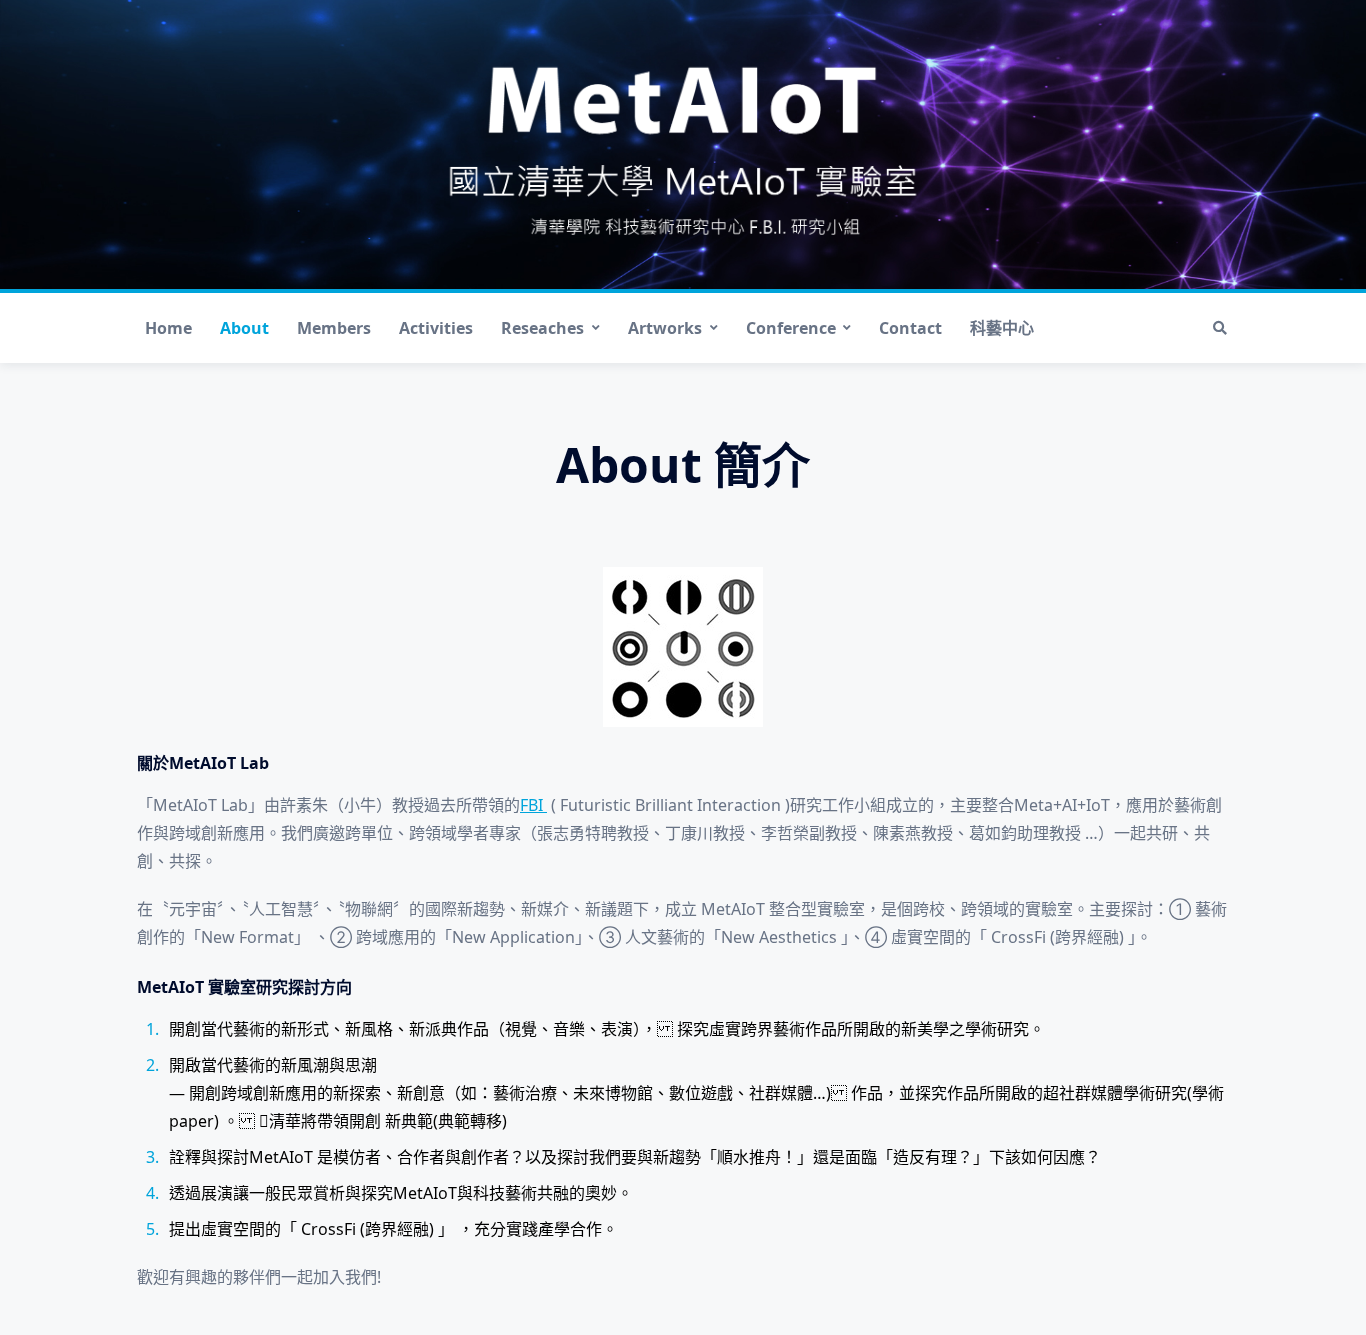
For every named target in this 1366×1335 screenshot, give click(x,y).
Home (168, 328)
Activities (436, 328)
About (244, 328)
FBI (533, 805)
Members (334, 328)
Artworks (665, 328)
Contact (910, 328)
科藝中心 (1002, 328)
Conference (791, 328)
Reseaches (542, 328)
